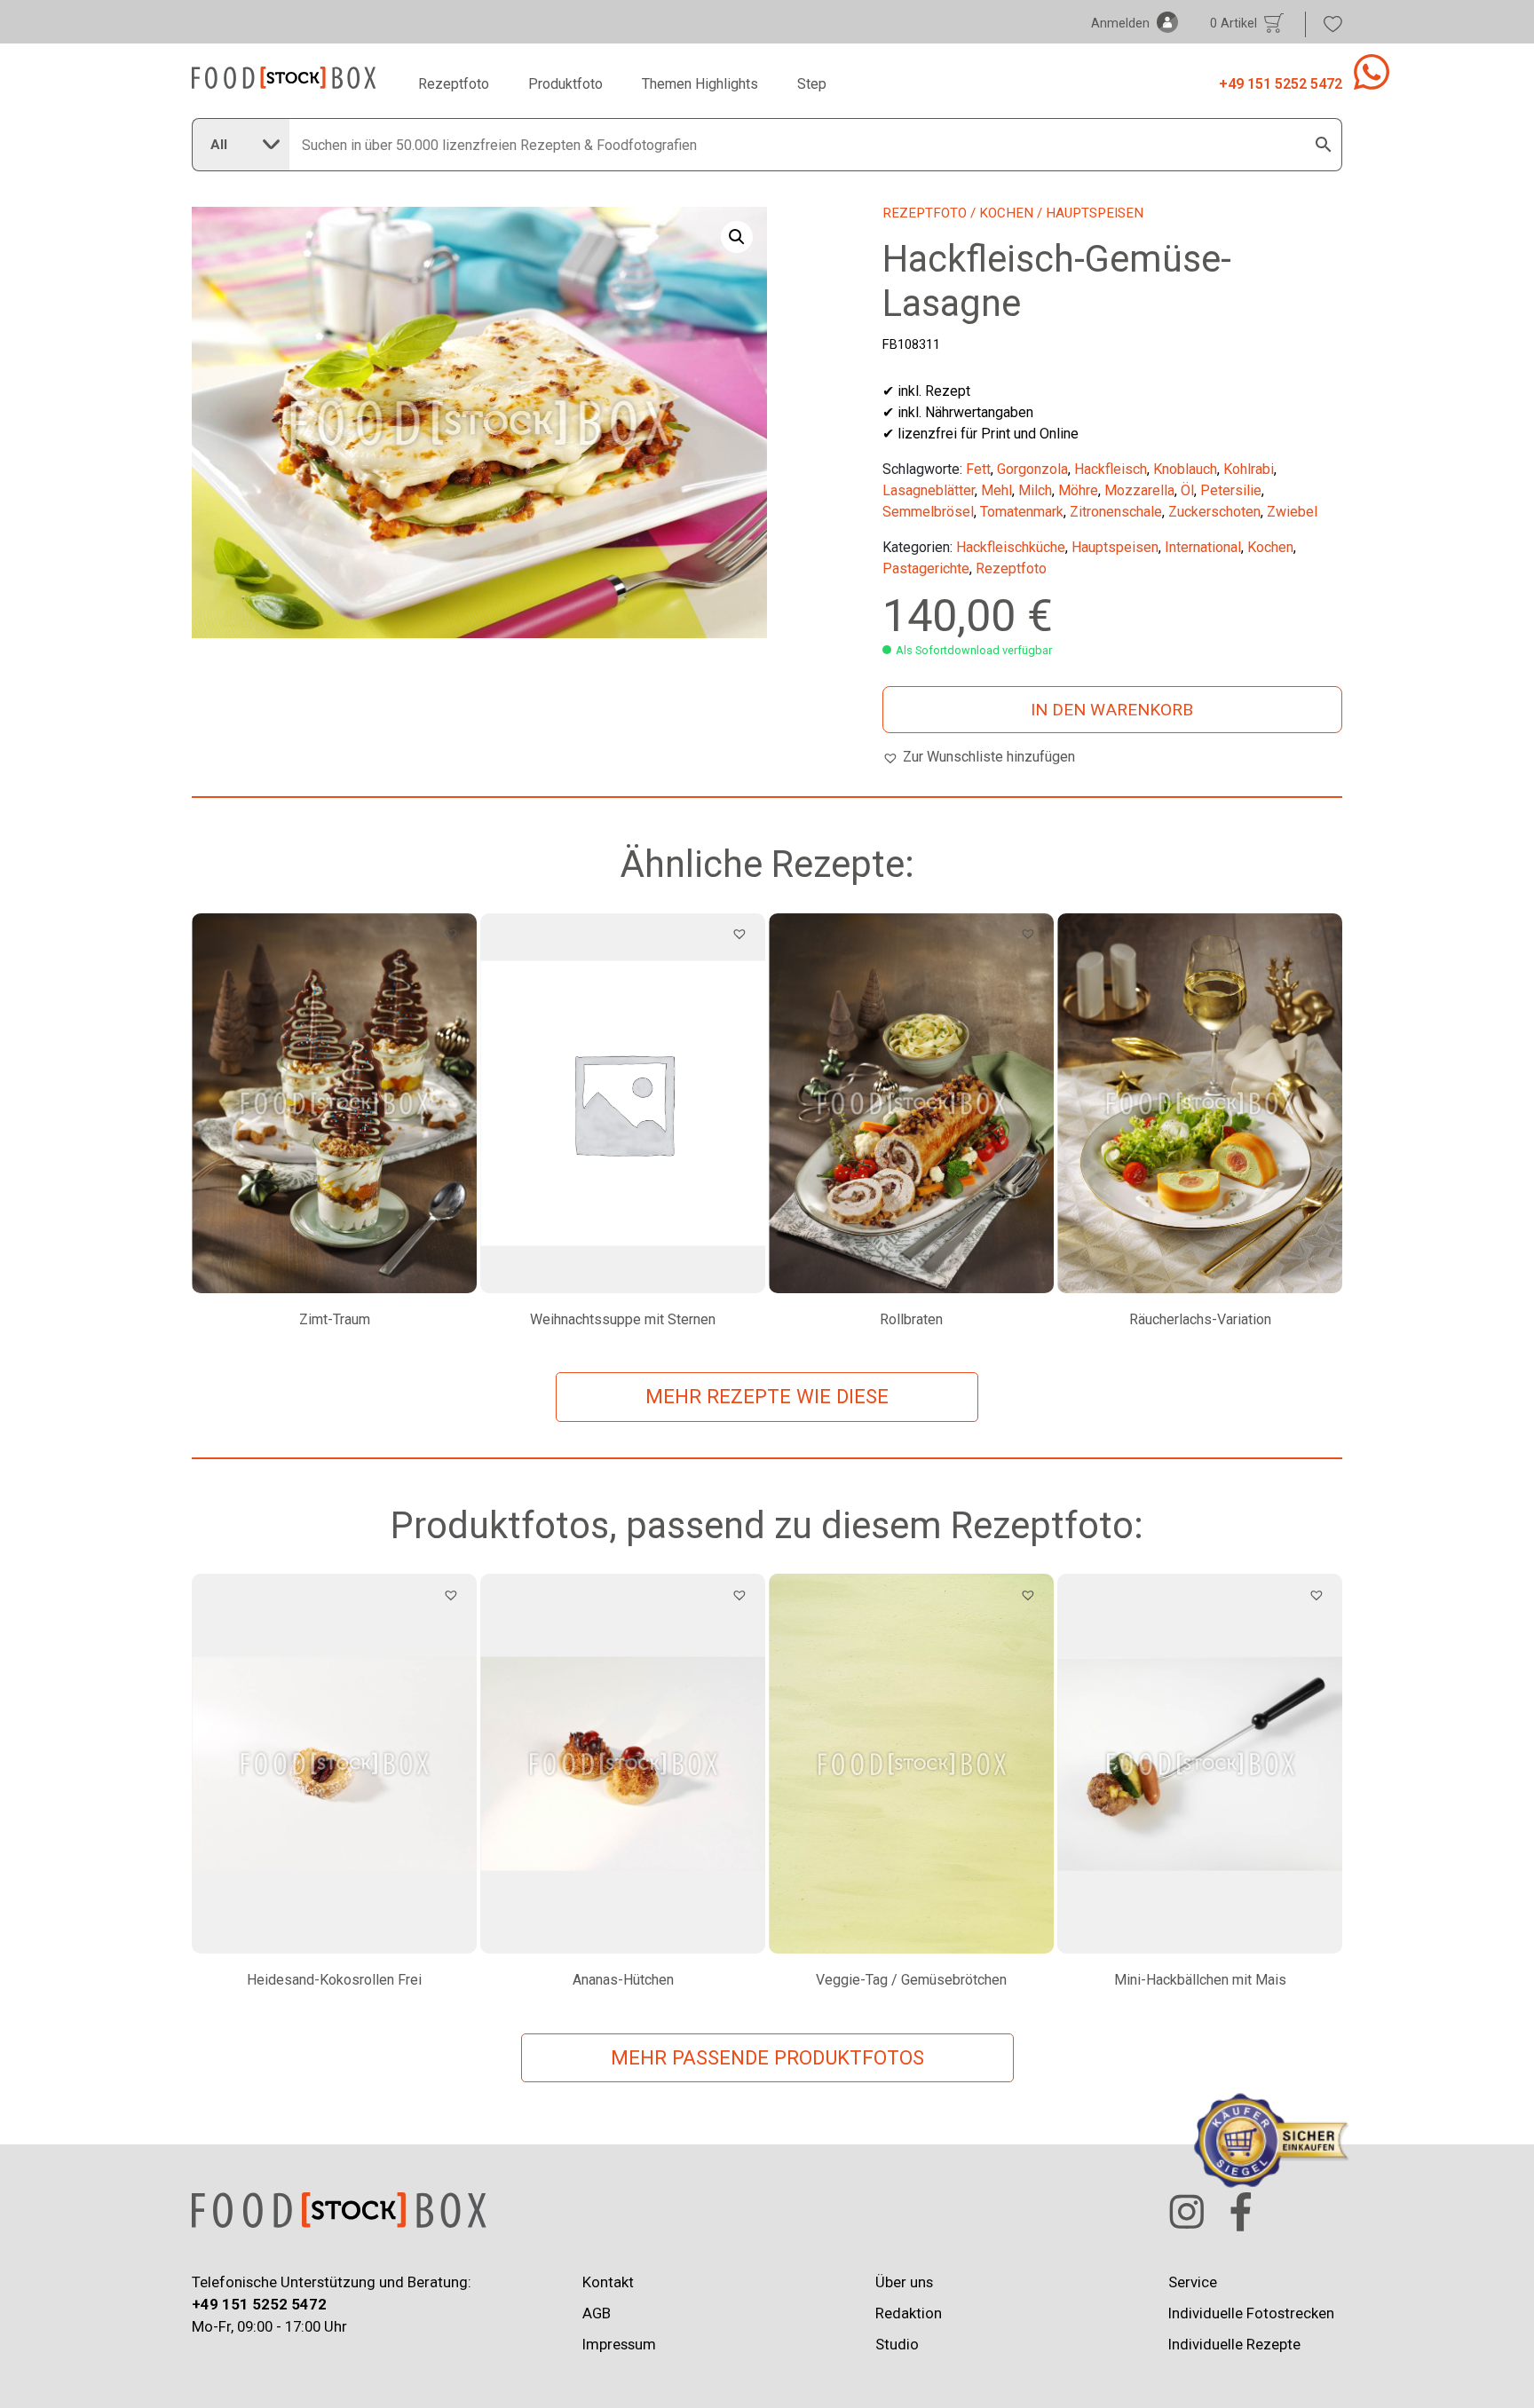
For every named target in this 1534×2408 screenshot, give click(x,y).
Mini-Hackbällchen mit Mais (1200, 1980)
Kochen (1006, 213)
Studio (897, 2344)
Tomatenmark (1022, 512)
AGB (597, 2313)
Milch (1035, 490)
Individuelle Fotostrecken (1251, 2313)
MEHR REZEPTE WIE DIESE (767, 1396)
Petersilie (1231, 490)
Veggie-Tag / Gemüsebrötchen (911, 1980)
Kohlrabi (1249, 469)
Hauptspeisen (1115, 547)
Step (812, 84)
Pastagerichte (926, 568)
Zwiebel (1292, 512)
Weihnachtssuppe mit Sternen (623, 1319)
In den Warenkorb (1112, 710)
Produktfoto (565, 84)
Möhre (1078, 490)
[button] (737, 237)
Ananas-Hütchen (623, 1980)
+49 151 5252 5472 (1281, 84)
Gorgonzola (1032, 469)
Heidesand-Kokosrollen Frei (334, 1980)
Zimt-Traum (335, 1319)
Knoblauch (1185, 469)
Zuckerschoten (1214, 512)
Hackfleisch (1111, 469)
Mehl (996, 490)
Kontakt (608, 2282)
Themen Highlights (700, 84)
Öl (1187, 490)
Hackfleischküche (1011, 547)
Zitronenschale (1116, 512)
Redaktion (909, 2313)
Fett (978, 469)
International (1203, 547)
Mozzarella (1139, 490)
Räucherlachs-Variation (1200, 1319)
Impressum (619, 2344)
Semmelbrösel (928, 512)
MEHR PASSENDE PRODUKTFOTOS (767, 2057)
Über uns (904, 2282)
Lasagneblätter (929, 490)
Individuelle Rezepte (1234, 2344)
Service (1193, 2282)
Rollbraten (911, 1319)
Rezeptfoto (454, 84)
